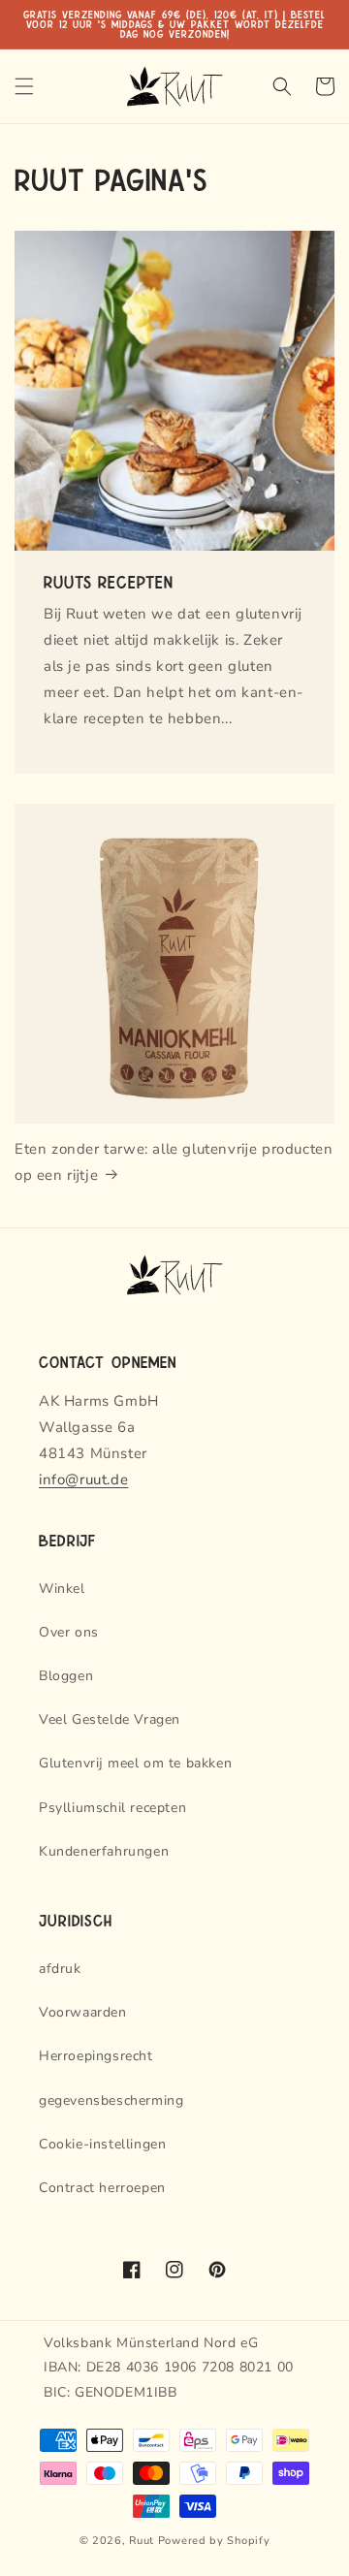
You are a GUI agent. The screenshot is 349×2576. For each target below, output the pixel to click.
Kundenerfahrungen (104, 1851)
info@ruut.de (83, 1479)
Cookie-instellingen (102, 2144)
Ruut (142, 2541)
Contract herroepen (102, 2188)
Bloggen (66, 1676)
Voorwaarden (83, 2012)
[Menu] (24, 86)
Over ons (69, 1632)
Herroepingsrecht (96, 2056)
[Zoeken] (282, 86)
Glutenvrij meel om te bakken (135, 1763)
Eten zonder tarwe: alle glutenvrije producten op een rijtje (174, 1162)
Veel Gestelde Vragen (110, 1719)
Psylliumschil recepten (112, 1808)
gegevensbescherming (111, 2100)
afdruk (60, 1969)
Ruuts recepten (109, 581)
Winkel (62, 1589)
